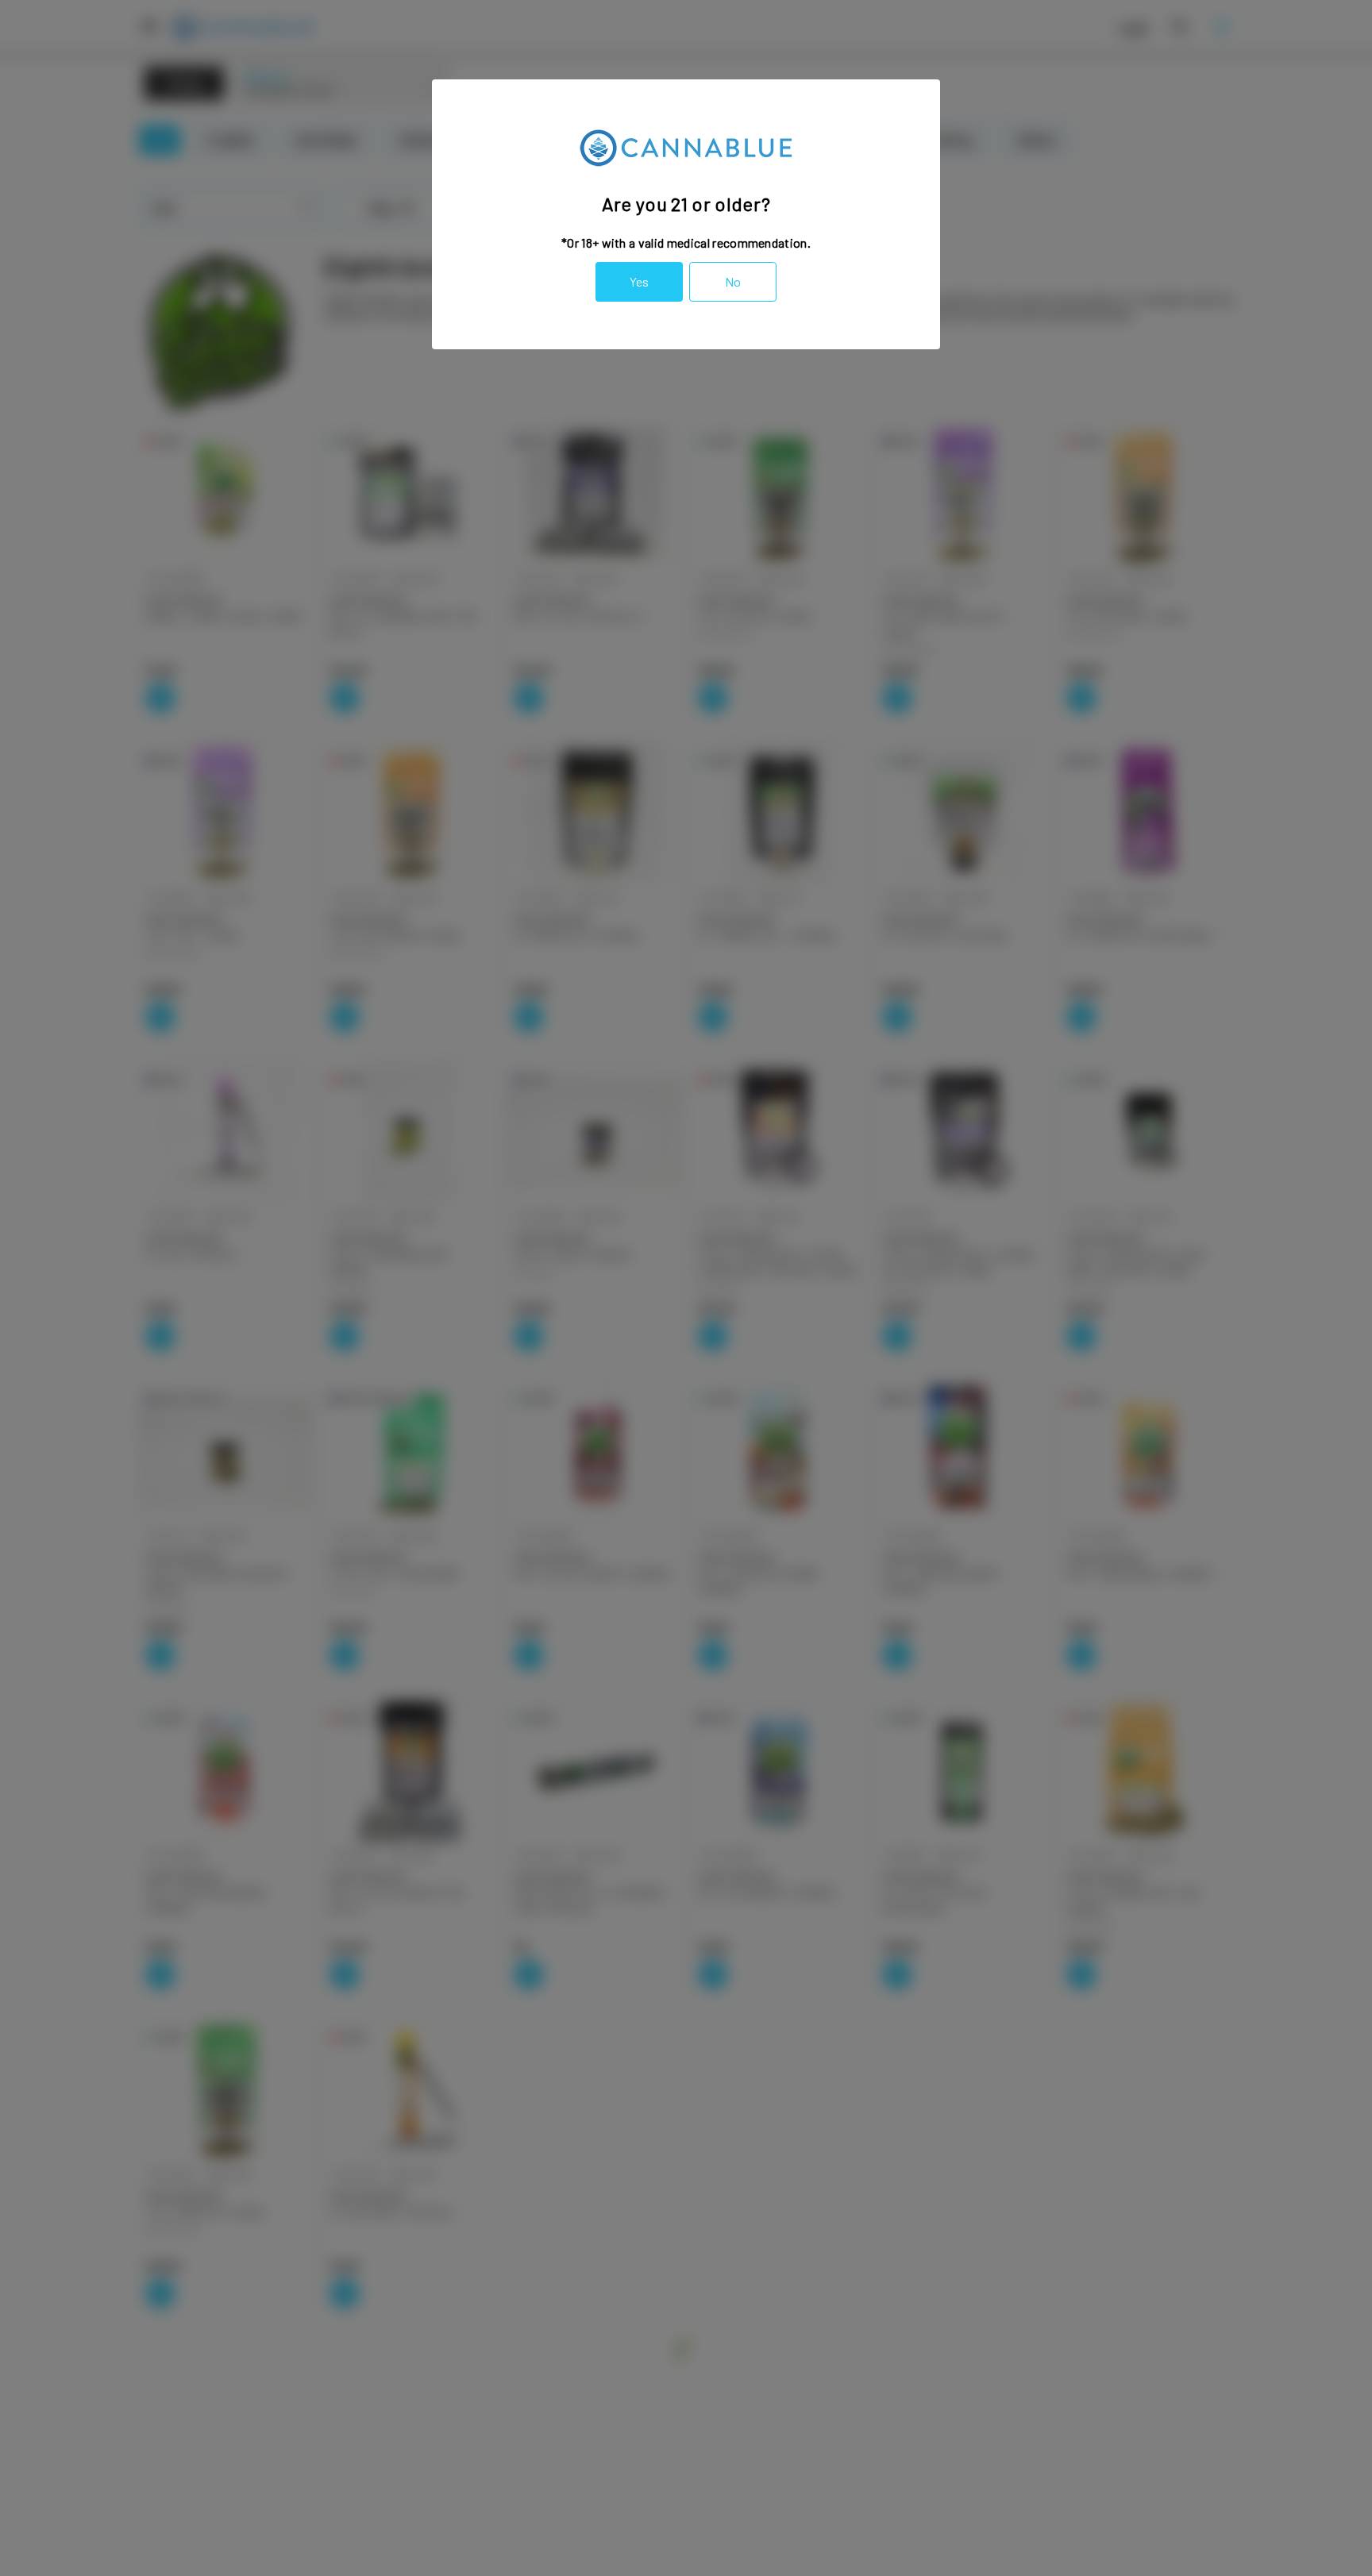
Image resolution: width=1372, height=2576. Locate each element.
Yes (639, 281)
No (733, 281)
